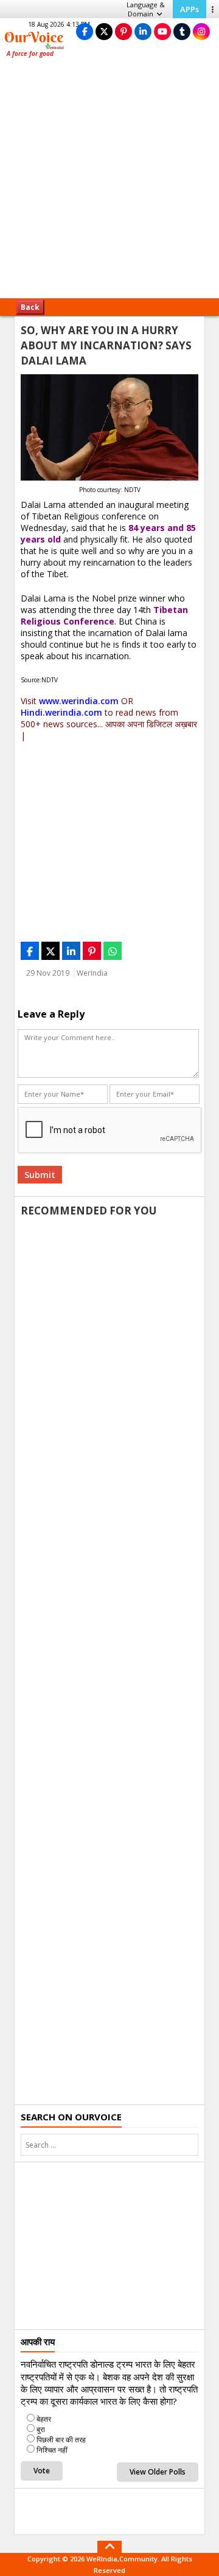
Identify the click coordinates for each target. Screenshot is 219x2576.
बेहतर (44, 2419)
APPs (189, 9)
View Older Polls (158, 2472)
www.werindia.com (79, 701)
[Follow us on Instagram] (201, 31)
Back (30, 307)
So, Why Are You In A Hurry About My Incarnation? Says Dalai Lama (106, 345)
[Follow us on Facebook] (85, 31)
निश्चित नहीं (52, 2450)
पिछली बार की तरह (61, 2440)
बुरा (41, 2429)
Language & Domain (146, 9)
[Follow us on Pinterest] (123, 31)
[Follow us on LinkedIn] (143, 31)
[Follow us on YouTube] (162, 31)
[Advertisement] (109, 182)
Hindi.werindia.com (61, 712)
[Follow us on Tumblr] (182, 31)
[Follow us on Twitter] (104, 31)
